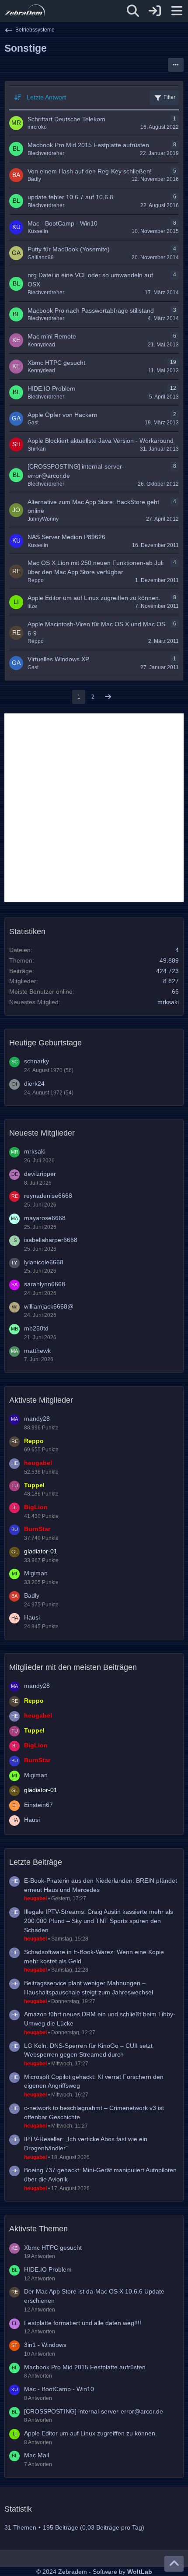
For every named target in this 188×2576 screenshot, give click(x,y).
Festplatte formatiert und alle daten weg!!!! (83, 2323)
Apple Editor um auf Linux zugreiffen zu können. (91, 2433)
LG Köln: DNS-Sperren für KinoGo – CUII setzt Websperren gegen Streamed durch (88, 2050)
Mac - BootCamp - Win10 (59, 2389)
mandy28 (37, 1419)
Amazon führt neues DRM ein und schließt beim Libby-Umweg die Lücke (100, 2019)
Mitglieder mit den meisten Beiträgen (73, 1667)
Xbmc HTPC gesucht (53, 2248)
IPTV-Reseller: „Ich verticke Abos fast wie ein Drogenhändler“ (86, 2144)
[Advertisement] (94, 808)
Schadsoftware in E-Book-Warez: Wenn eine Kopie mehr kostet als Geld (94, 1957)
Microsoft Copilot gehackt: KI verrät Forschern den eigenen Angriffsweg (94, 2081)
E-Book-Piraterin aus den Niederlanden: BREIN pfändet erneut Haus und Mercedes (101, 1885)
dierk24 (34, 1083)
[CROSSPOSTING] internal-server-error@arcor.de (94, 2411)
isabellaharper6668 (51, 1240)
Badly (32, 1595)
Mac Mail (37, 2455)
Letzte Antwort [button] (46, 97)
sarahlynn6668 (45, 1284)
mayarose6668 (45, 1218)
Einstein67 (38, 1805)
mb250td (36, 1328)
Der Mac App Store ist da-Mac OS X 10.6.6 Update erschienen (94, 2296)
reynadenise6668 (48, 1196)
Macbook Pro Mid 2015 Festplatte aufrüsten (85, 2367)
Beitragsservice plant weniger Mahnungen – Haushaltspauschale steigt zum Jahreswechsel (89, 1988)
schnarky (37, 1061)
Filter (169, 97)
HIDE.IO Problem (48, 2269)
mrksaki (168, 1002)
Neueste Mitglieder (42, 1133)
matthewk (37, 1351)
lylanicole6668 (44, 1262)
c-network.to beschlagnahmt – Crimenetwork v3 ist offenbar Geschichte (94, 2112)
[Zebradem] (25, 11)
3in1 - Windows (45, 2345)
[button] (176, 65)
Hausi (32, 1617)
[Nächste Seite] (108, 697)
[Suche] (133, 11)
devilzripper (40, 1174)
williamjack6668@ (49, 1306)
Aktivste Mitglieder (41, 1400)
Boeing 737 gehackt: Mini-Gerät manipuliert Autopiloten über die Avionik (100, 2175)
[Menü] (177, 11)
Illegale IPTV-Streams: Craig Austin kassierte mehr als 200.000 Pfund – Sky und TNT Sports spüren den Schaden (99, 1921)
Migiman (36, 1573)
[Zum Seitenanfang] (174, 2564)
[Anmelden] (155, 11)
